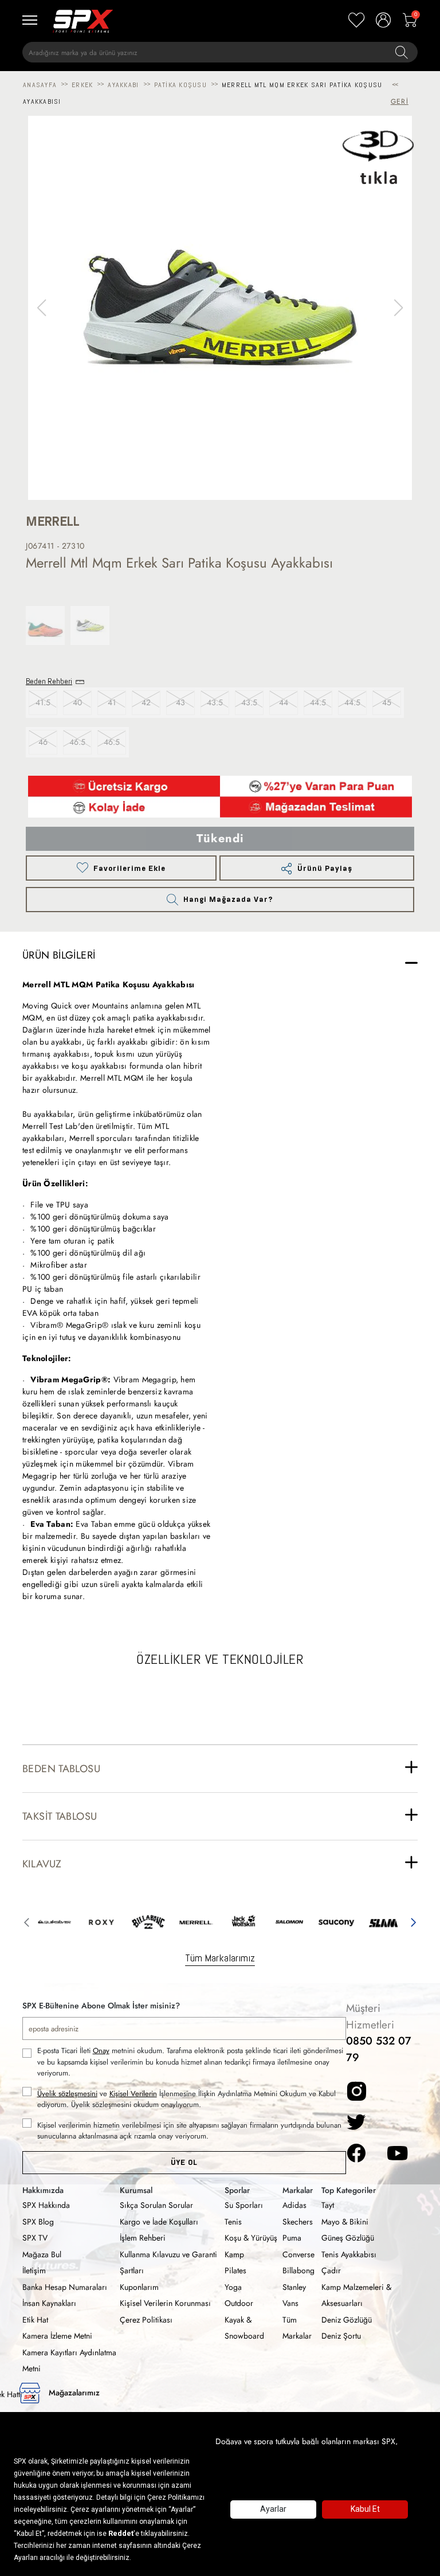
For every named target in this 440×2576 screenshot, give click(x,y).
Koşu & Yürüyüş (251, 2238)
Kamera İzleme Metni (57, 2336)
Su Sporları (244, 2205)
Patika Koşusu (180, 85)
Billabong (298, 2270)
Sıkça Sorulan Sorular (156, 2205)
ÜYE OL (184, 2162)
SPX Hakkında (46, 2205)
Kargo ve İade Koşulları (159, 2222)
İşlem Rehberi (143, 2238)
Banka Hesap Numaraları (65, 2287)
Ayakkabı (123, 85)
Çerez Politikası (146, 2320)
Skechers (298, 2222)
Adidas (294, 2205)
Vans (290, 2303)
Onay (101, 2051)
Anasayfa (40, 85)
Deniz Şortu (341, 2336)
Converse (298, 2254)
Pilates (235, 2270)
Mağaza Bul (42, 2254)
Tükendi (220, 839)
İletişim (34, 2270)
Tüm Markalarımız (220, 1958)
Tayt (328, 2205)
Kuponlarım (139, 2287)
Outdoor (239, 2303)
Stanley (294, 2287)
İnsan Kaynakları (49, 2303)
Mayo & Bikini (345, 2222)
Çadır (331, 2270)
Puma (292, 2238)
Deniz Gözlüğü (347, 2320)
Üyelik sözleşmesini (67, 2094)
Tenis (233, 2222)
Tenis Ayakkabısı (349, 2254)
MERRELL (53, 521)
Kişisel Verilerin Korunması (165, 2303)
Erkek (82, 85)
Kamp (234, 2254)
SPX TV (35, 2238)
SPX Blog (38, 2222)
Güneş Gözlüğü (348, 2238)
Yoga (233, 2287)
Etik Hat (35, 2320)
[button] (398, 308)
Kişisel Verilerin (133, 2094)
